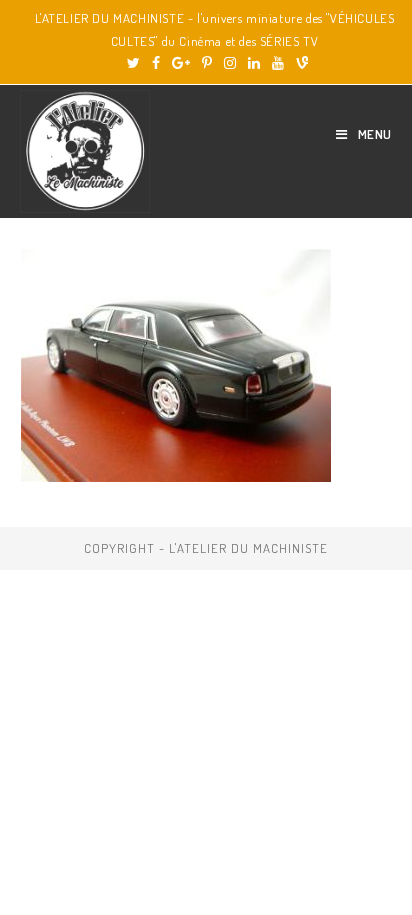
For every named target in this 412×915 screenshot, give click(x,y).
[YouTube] (278, 63)
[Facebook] (156, 63)
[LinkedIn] (254, 63)
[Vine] (299, 63)
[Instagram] (230, 63)
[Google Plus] (181, 63)
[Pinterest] (207, 63)
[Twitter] (133, 63)
